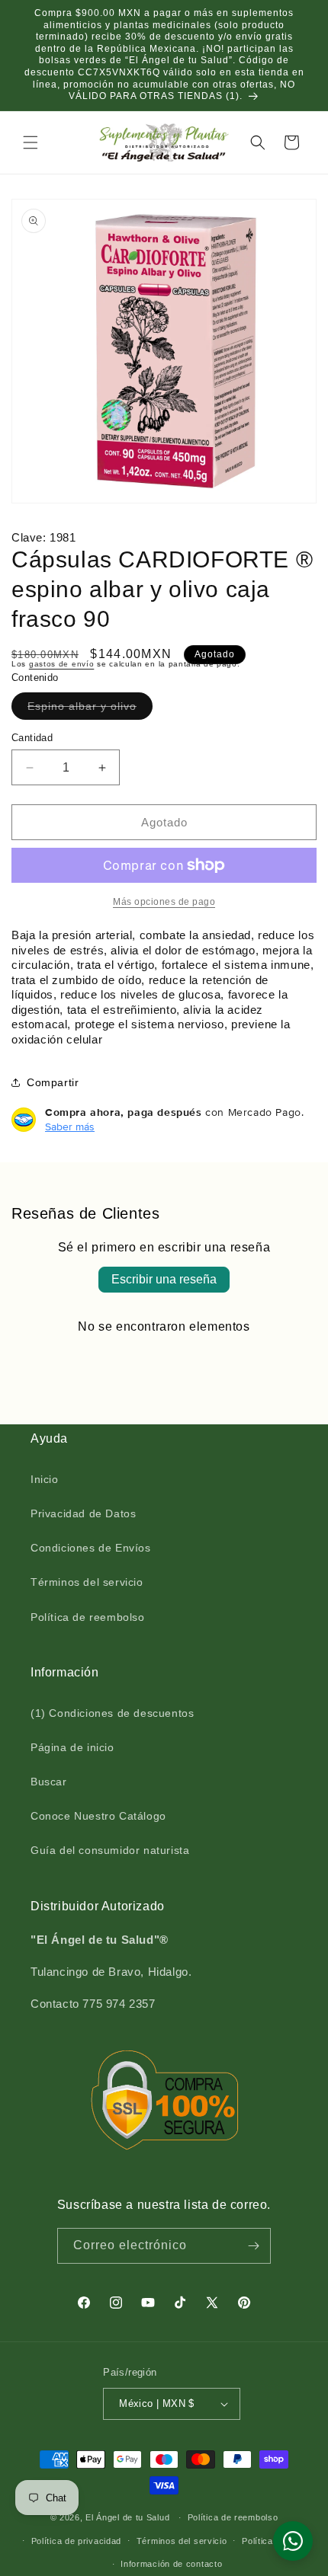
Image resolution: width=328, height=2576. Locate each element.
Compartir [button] (53, 1082)
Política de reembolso (88, 1617)
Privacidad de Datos (83, 1513)
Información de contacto (171, 2564)
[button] (31, 142)
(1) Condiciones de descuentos (112, 1713)
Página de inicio (72, 1747)
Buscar (49, 1782)
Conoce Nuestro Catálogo (98, 1816)
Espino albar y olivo (85, 710)
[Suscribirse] (253, 2246)
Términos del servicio (87, 1582)
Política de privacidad (76, 2541)
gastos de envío (62, 664)
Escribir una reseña (164, 1279)
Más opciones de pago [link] (164, 902)
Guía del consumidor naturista (110, 1850)
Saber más (70, 1127)
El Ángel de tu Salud (127, 2517)
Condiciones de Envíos (91, 1548)
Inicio (45, 1479)
